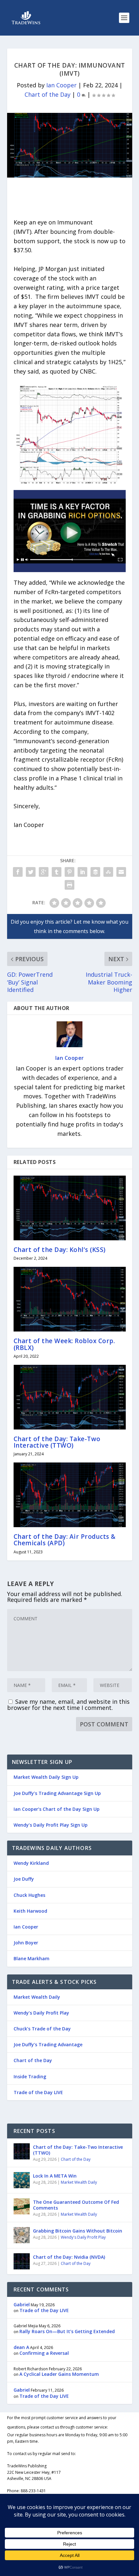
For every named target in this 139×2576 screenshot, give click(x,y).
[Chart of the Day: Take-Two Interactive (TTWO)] (70, 1397)
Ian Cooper (61, 85)
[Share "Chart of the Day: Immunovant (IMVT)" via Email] (121, 872)
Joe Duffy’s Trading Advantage (48, 2044)
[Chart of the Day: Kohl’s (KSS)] (70, 1208)
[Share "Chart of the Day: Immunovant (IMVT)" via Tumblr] (57, 872)
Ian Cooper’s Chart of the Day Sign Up (57, 1809)
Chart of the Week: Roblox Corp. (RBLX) (64, 1344)
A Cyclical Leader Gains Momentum (59, 2374)
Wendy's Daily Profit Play (83, 2237)
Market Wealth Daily (37, 1997)
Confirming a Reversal (44, 2353)
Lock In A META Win (55, 2176)
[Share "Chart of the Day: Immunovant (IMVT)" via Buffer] (95, 872)
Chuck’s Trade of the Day (42, 2029)
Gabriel (22, 2304)
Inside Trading (30, 2076)
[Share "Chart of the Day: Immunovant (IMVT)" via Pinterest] (69, 872)
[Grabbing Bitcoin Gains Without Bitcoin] (22, 2235)
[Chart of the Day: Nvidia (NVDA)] (22, 2261)
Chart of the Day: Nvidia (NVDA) (69, 2257)
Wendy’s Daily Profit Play (41, 2013)
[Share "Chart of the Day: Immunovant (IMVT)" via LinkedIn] (82, 872)
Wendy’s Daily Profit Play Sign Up (51, 1825)
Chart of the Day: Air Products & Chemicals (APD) (65, 1540)
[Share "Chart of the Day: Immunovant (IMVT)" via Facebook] (18, 872)
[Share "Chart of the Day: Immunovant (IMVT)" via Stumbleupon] (108, 872)
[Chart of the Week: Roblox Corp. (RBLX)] (70, 1299)
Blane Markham (32, 1958)
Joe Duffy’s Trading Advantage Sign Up (57, 1793)
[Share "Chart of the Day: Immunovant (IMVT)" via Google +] (44, 872)
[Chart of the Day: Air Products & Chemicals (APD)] (70, 1495)
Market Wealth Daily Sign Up (46, 1777)
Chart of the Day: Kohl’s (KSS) (60, 1250)
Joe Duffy (24, 1879)
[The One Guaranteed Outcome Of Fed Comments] (22, 2206)
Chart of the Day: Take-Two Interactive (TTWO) (57, 1442)
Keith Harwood (30, 1911)
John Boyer (26, 1943)
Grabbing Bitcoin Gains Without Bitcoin (78, 2231)
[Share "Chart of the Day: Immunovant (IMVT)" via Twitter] (31, 872)
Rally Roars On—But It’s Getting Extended (67, 2331)
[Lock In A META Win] (22, 2180)
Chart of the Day (48, 94)
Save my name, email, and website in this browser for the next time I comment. (68, 1705)
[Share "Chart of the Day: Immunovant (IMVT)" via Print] (69, 885)
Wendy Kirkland (31, 1863)
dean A (21, 2347)
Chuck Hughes (29, 1895)
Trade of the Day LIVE (38, 2092)
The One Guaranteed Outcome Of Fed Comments (76, 2205)
